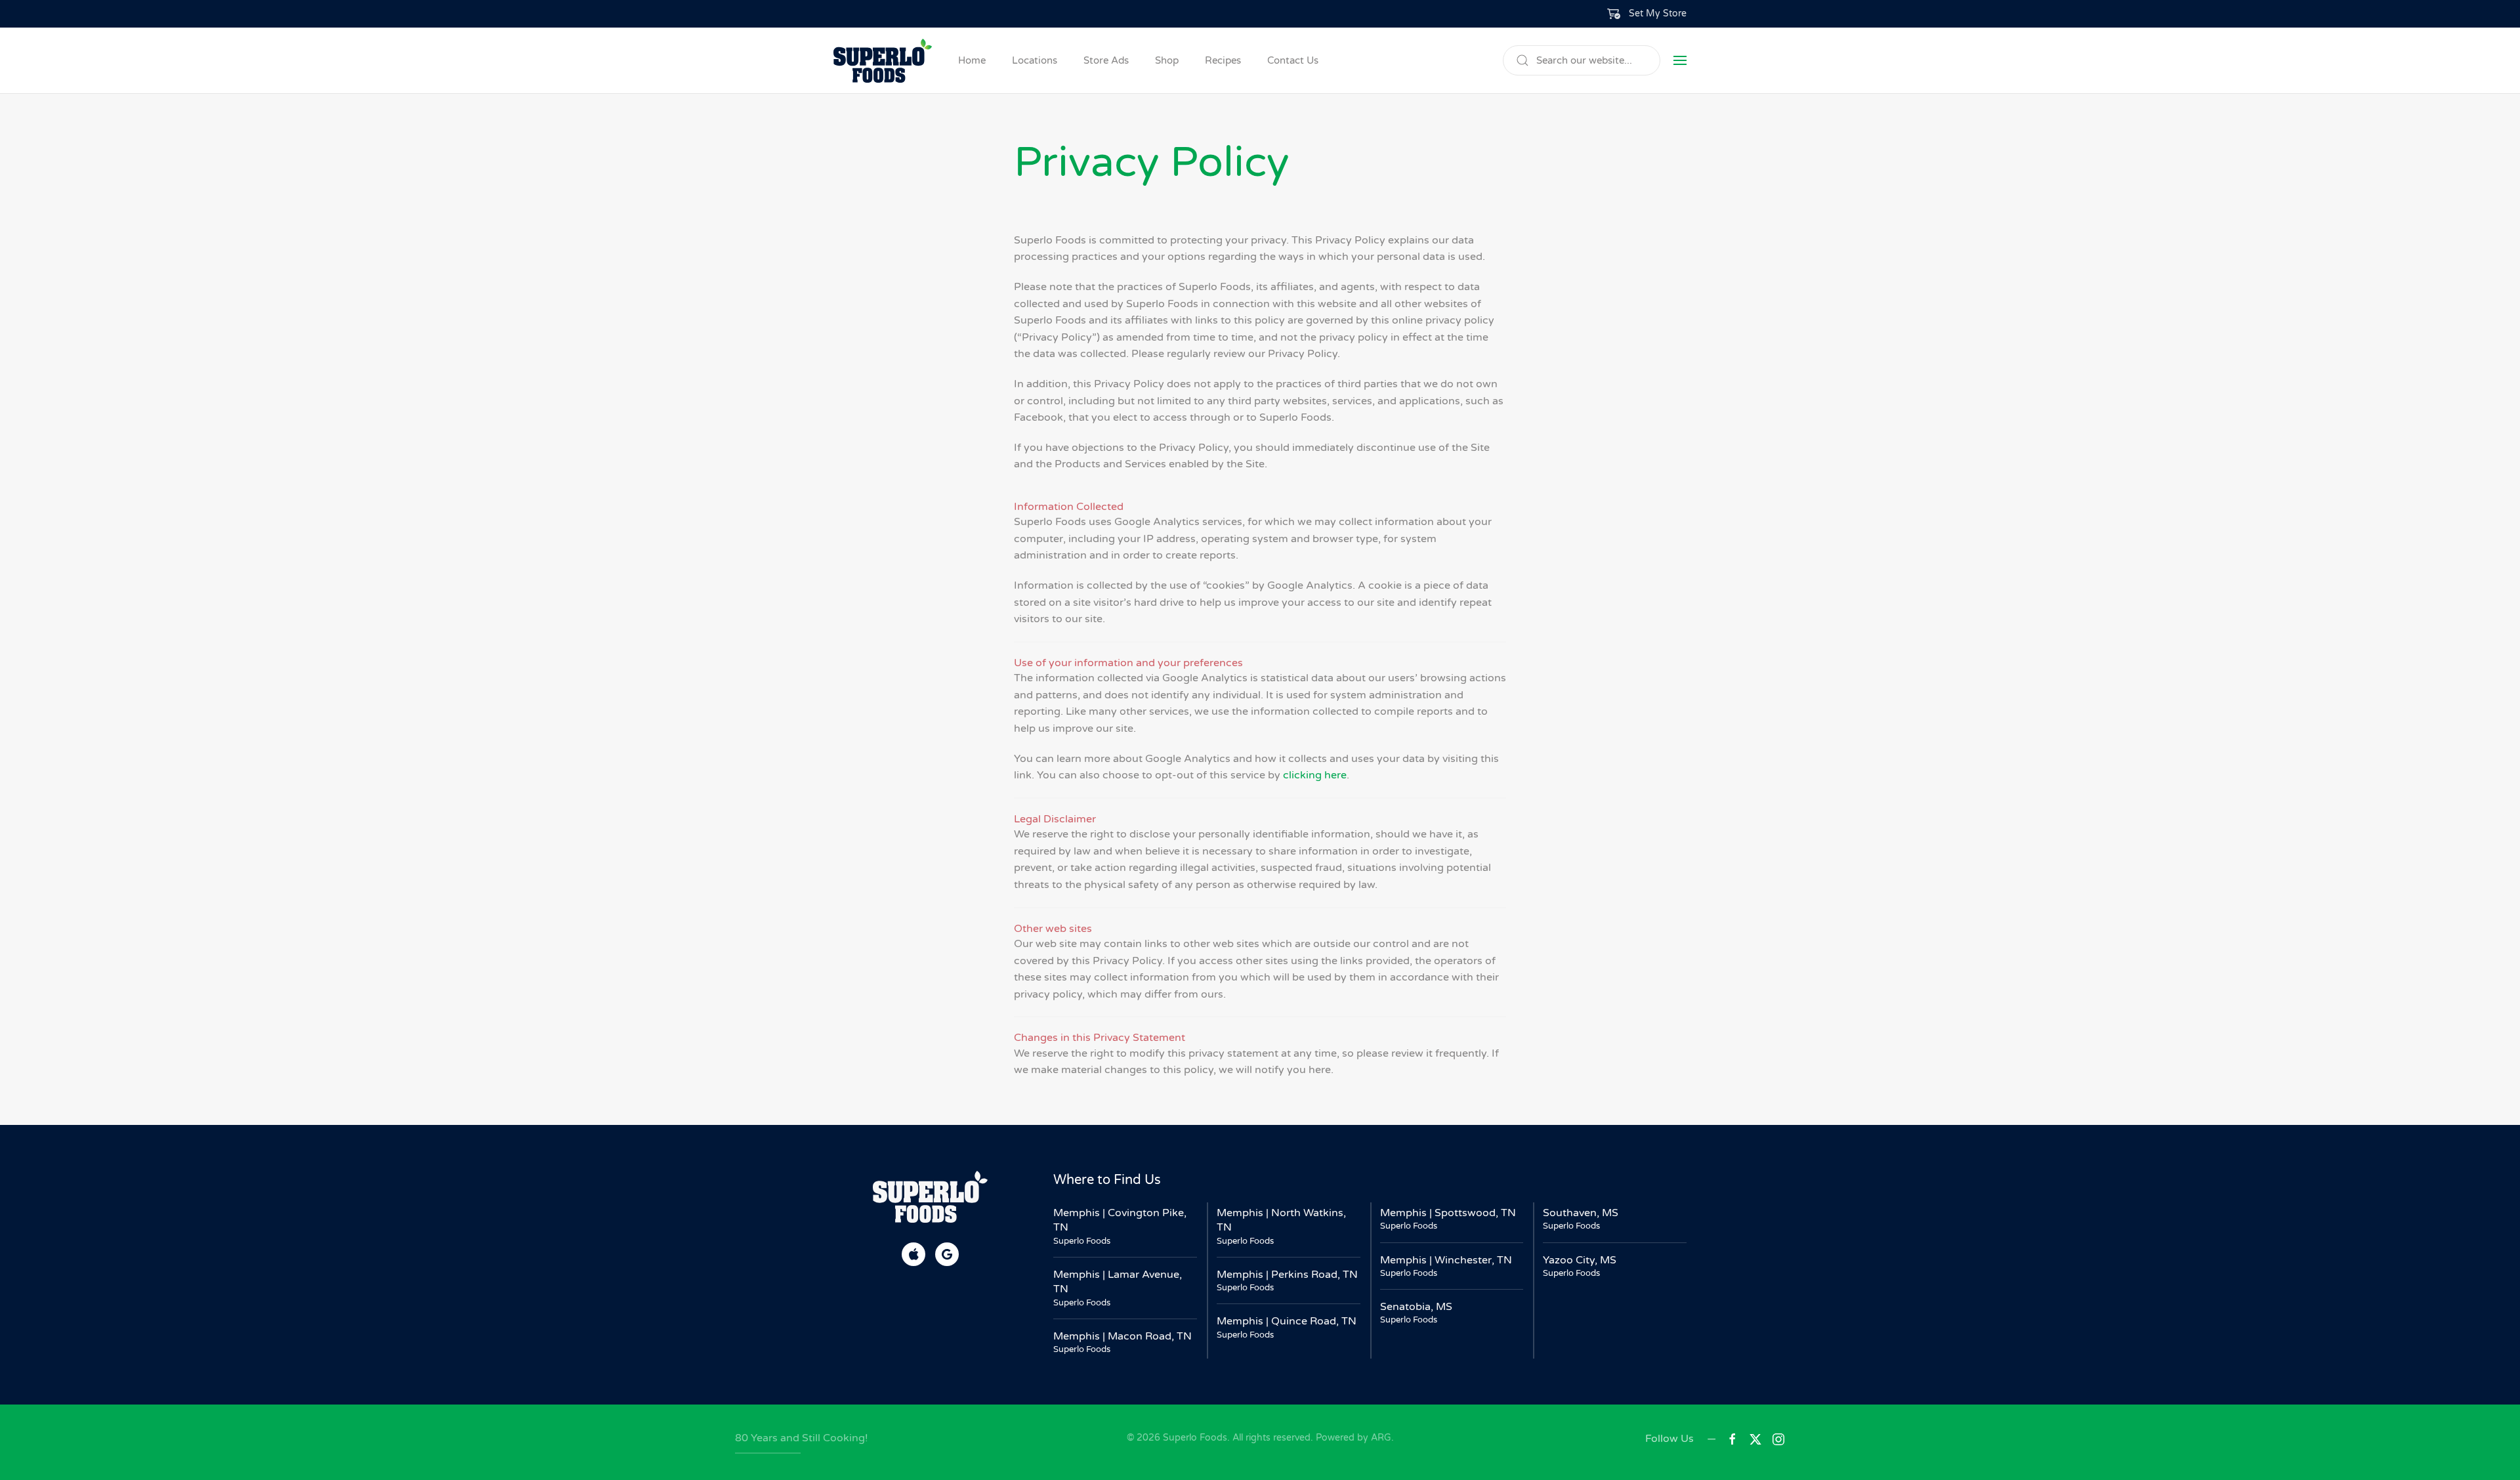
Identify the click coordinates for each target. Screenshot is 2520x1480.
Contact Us (1293, 60)
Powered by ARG (1352, 1438)
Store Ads (1106, 60)
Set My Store (1658, 13)
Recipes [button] (1223, 60)
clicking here (1315, 775)
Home (972, 60)
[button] (1647, 14)
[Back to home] (883, 60)
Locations (1035, 60)
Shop (1167, 60)
